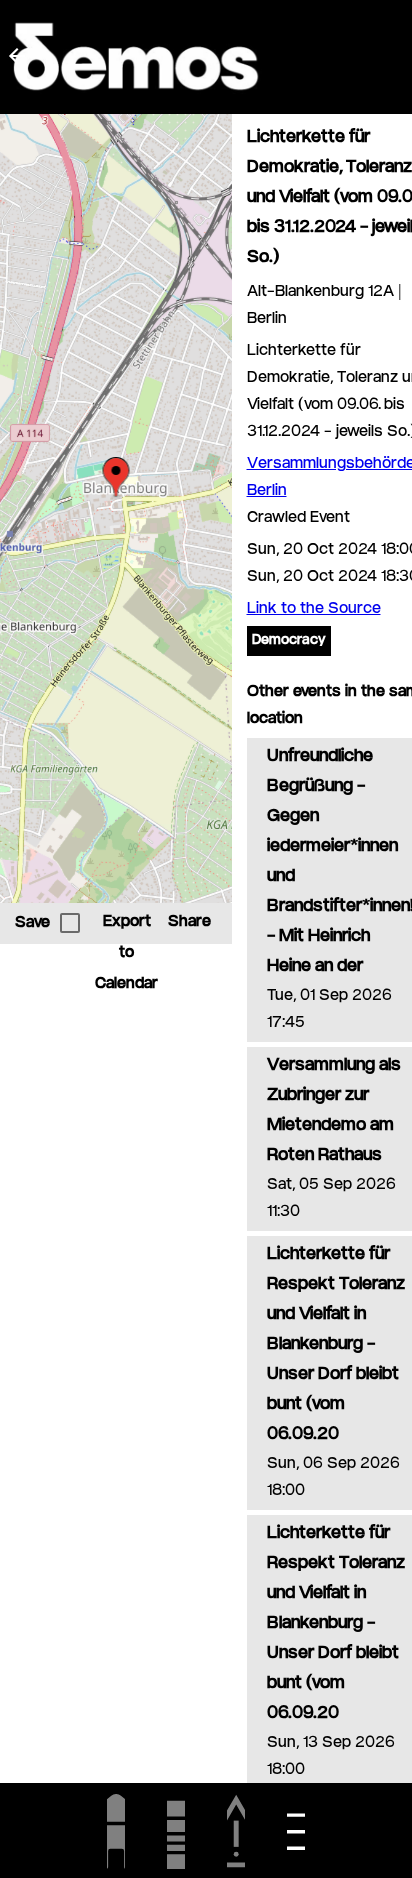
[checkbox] (70, 923)
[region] (116, 508)
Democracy (289, 641)
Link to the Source (314, 609)
